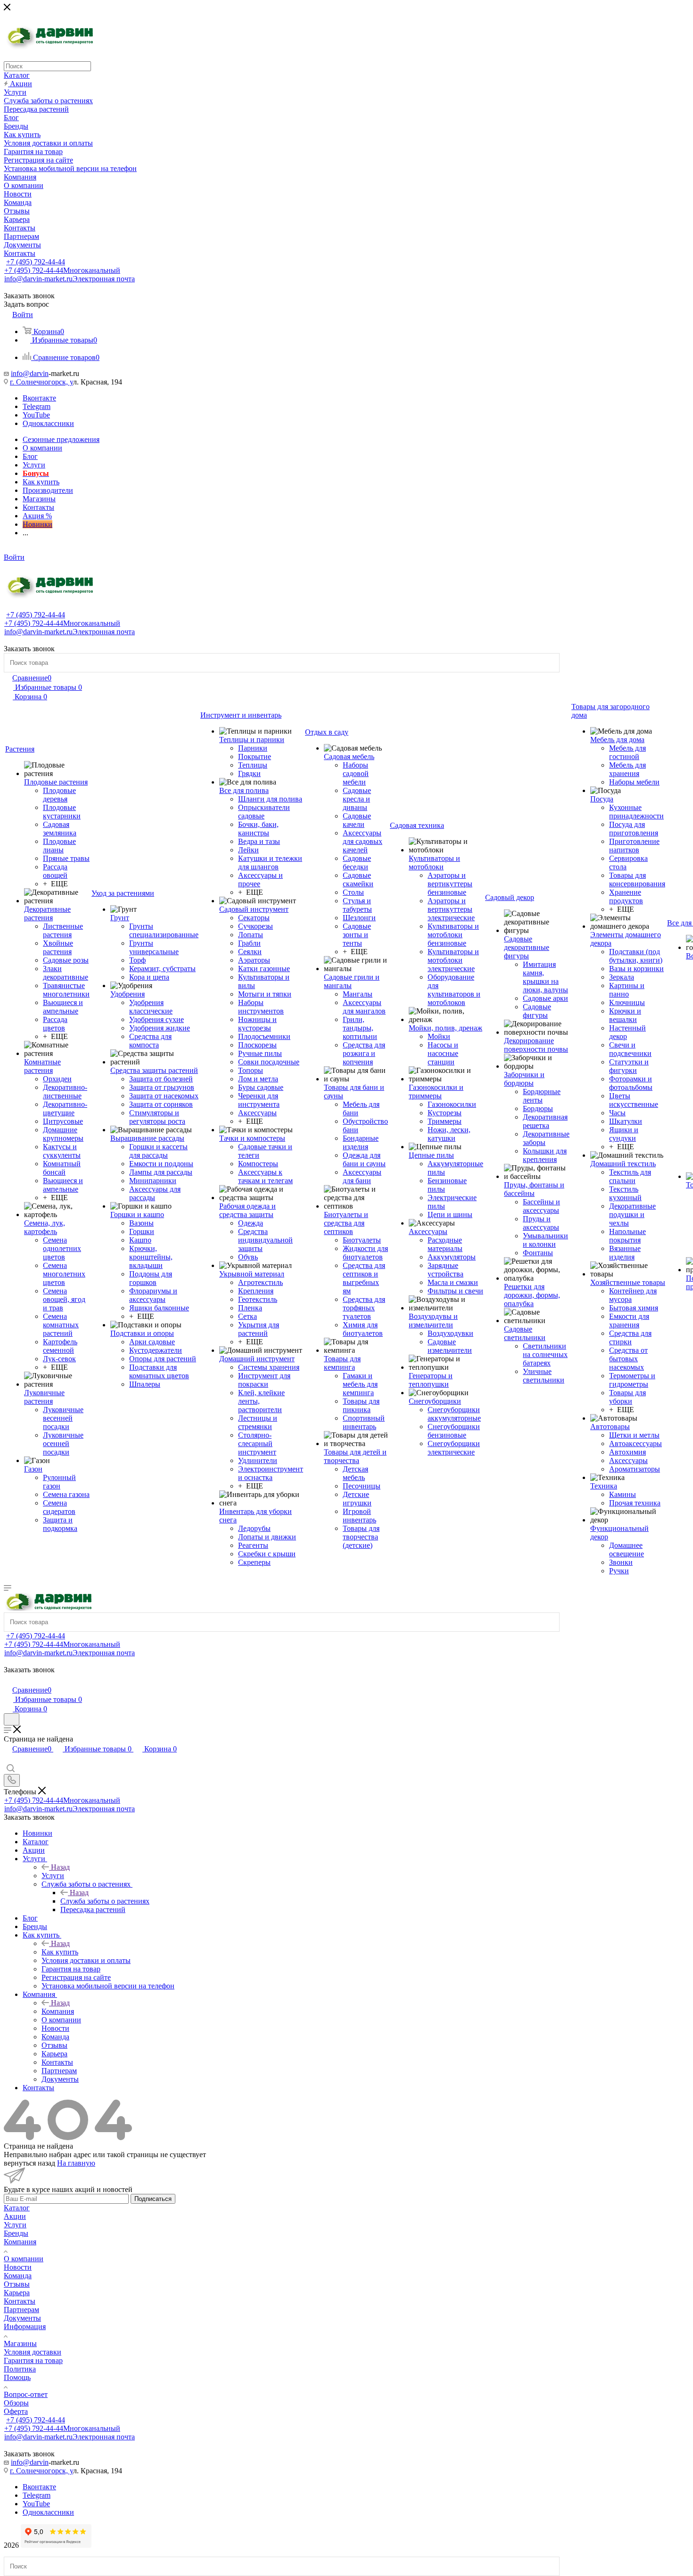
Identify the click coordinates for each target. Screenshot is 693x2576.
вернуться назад (29, 2163)
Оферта (16, 2411)
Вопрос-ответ (26, 2394)
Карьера (17, 2293)
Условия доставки (33, 2352)
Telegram (37, 406)
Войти (14, 557)
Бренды (16, 2233)
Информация (25, 2327)
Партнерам (21, 2310)
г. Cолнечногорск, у (41, 382)
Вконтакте (39, 398)
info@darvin (30, 373)
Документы (22, 2318)
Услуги (53, 1876)
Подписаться (153, 2199)
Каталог (17, 2208)
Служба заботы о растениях (105, 1901)
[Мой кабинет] (8, 1680)
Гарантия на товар (33, 2360)
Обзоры (16, 2403)
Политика (20, 2369)
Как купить (60, 1952)
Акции (15, 2216)
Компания (58, 2011)
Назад (60, 1867)
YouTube (36, 415)
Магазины (20, 2343)
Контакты (20, 2301)
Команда (18, 2276)
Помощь (17, 2377)
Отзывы (17, 2284)
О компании (24, 2259)
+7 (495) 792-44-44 (36, 262)
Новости (18, 2267)
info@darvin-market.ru (70, 279)
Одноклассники (48, 423)
